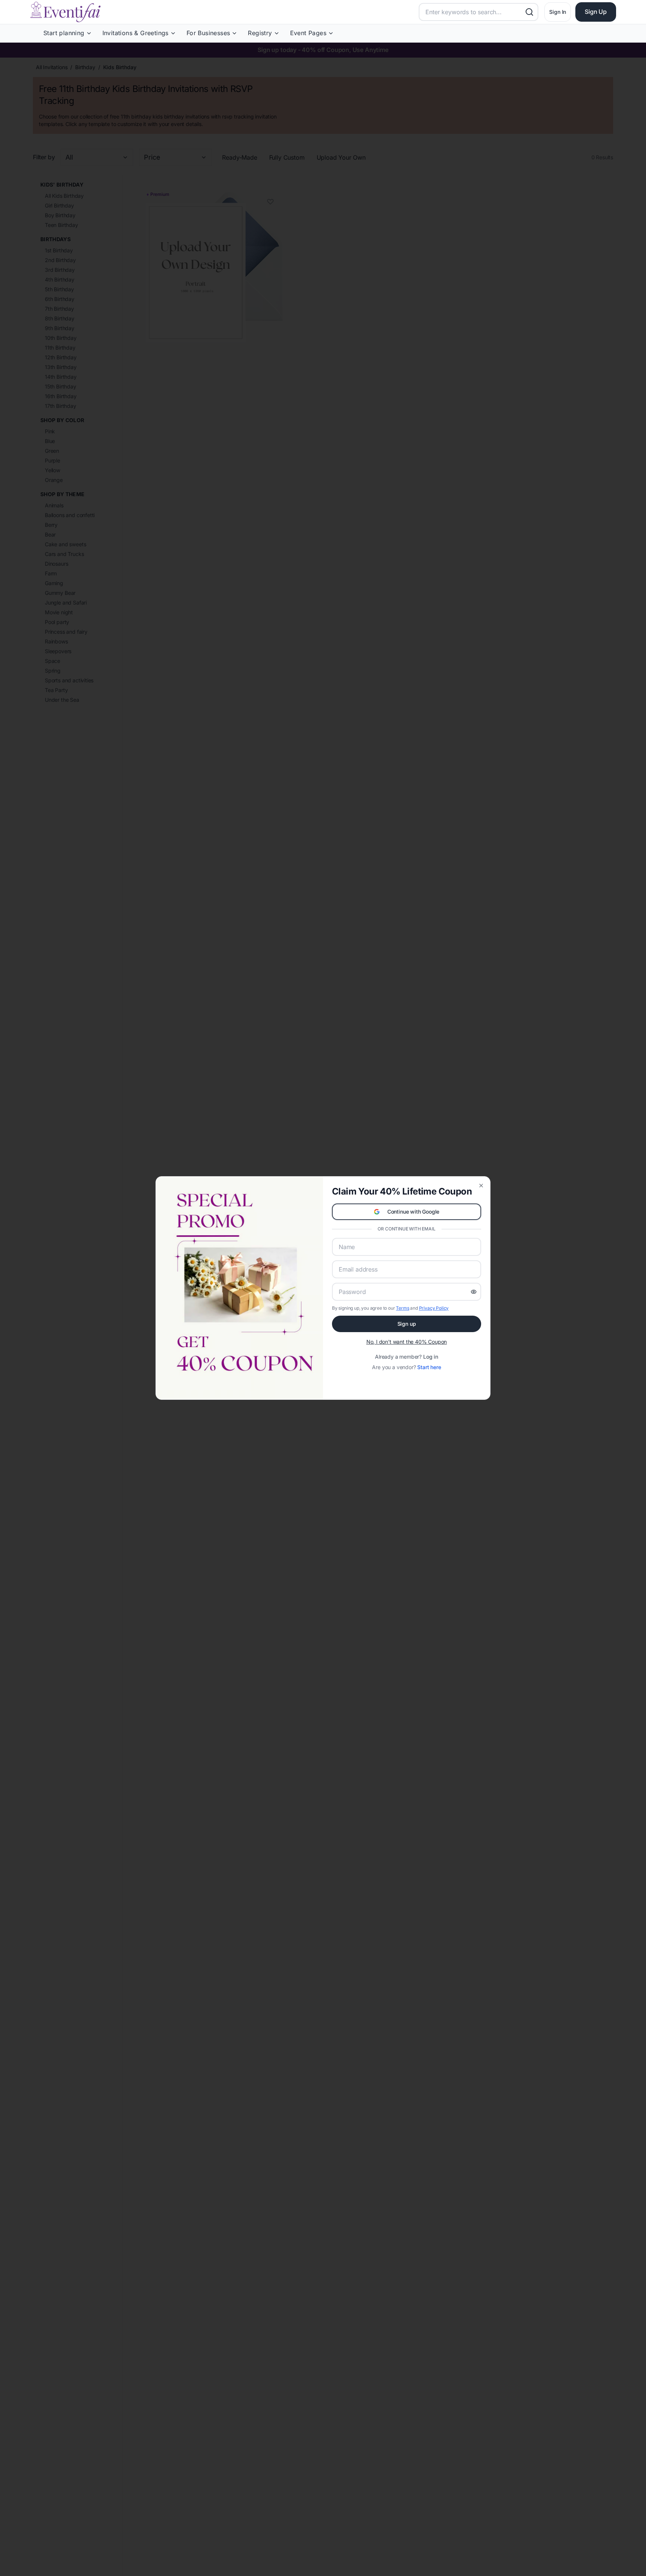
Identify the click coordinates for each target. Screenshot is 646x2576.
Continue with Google (413, 1212)
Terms (402, 1308)
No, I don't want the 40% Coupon (407, 1342)
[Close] (481, 1186)
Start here (429, 1367)
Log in (431, 1357)
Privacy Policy (434, 1308)
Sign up (407, 1324)
